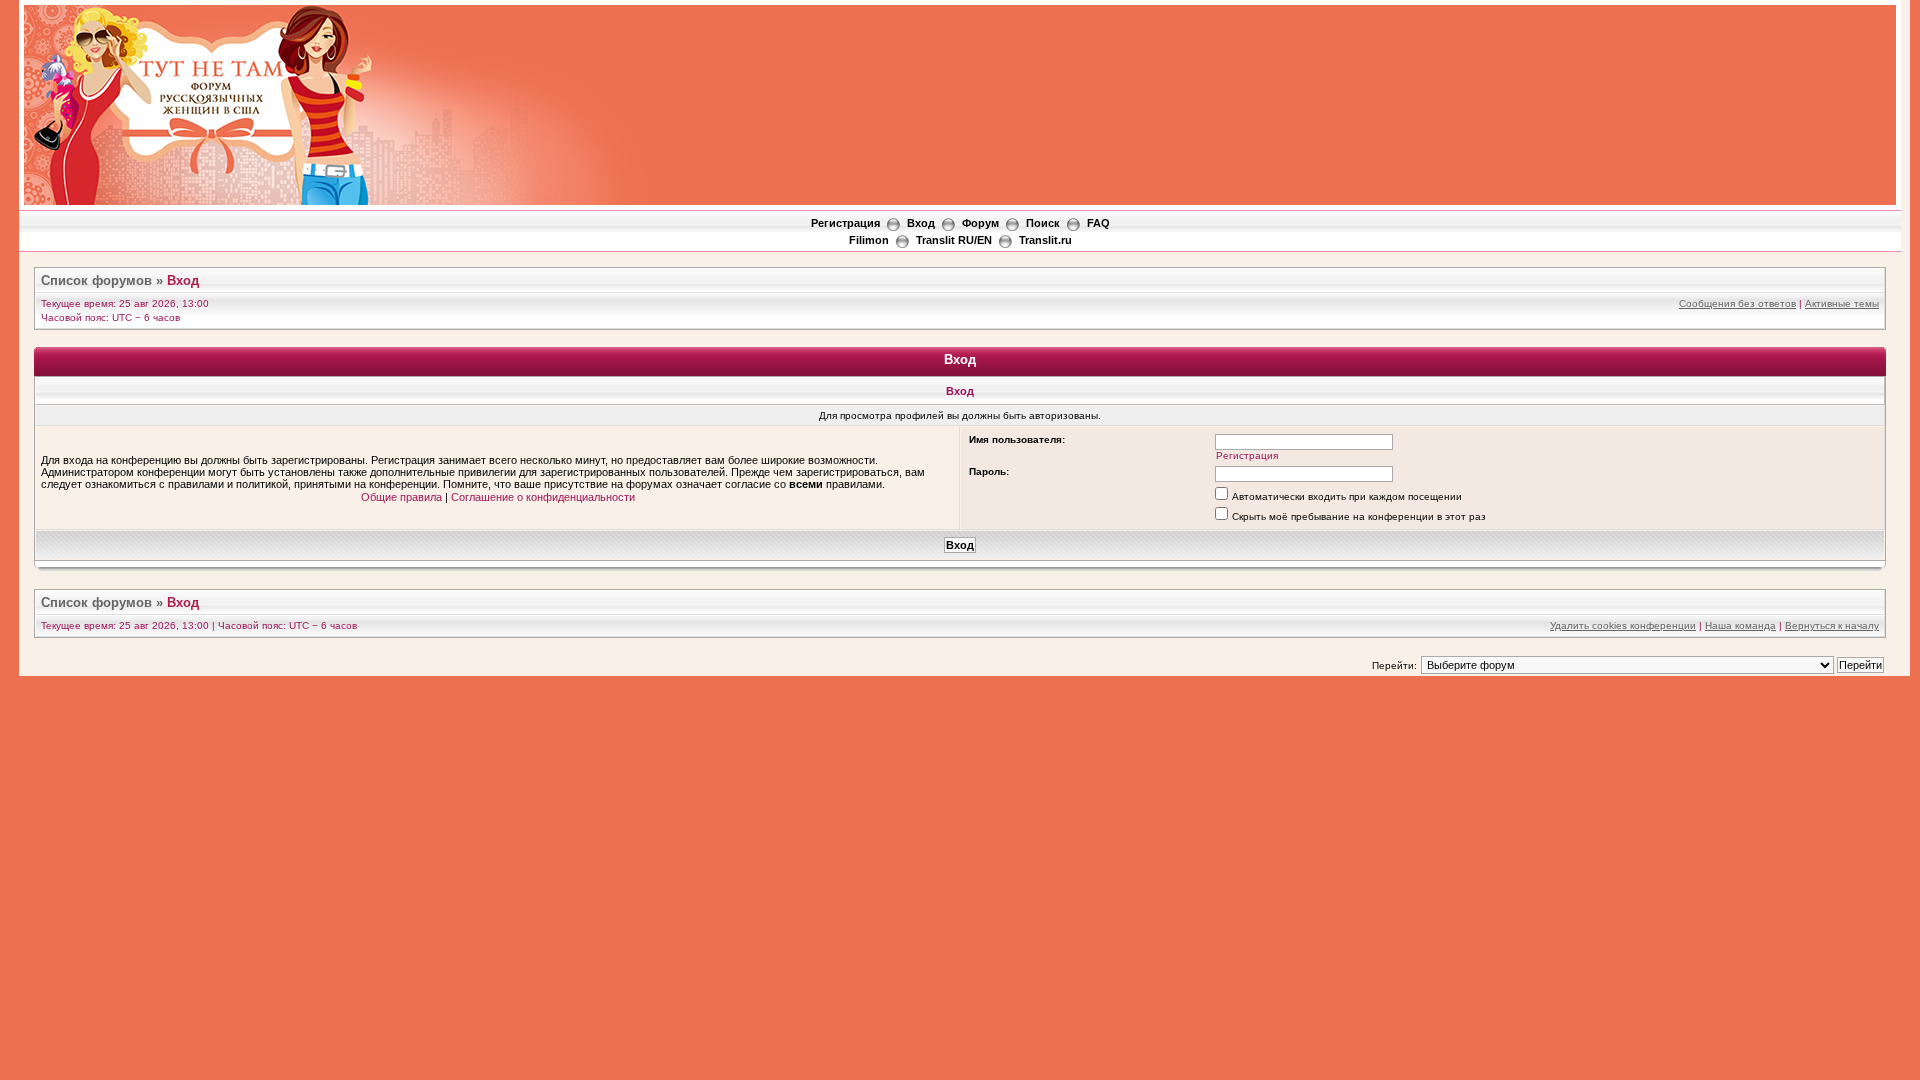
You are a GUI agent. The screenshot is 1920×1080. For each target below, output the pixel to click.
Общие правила (401, 497)
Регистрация (845, 223)
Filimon (869, 240)
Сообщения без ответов (1737, 303)
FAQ (1098, 223)
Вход (921, 223)
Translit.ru (1045, 240)
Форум (980, 223)
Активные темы (1842, 303)
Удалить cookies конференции (1623, 625)
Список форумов (96, 280)
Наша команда (1740, 625)
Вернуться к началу (1832, 625)
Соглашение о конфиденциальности (543, 497)
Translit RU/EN (954, 240)
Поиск (1043, 223)
